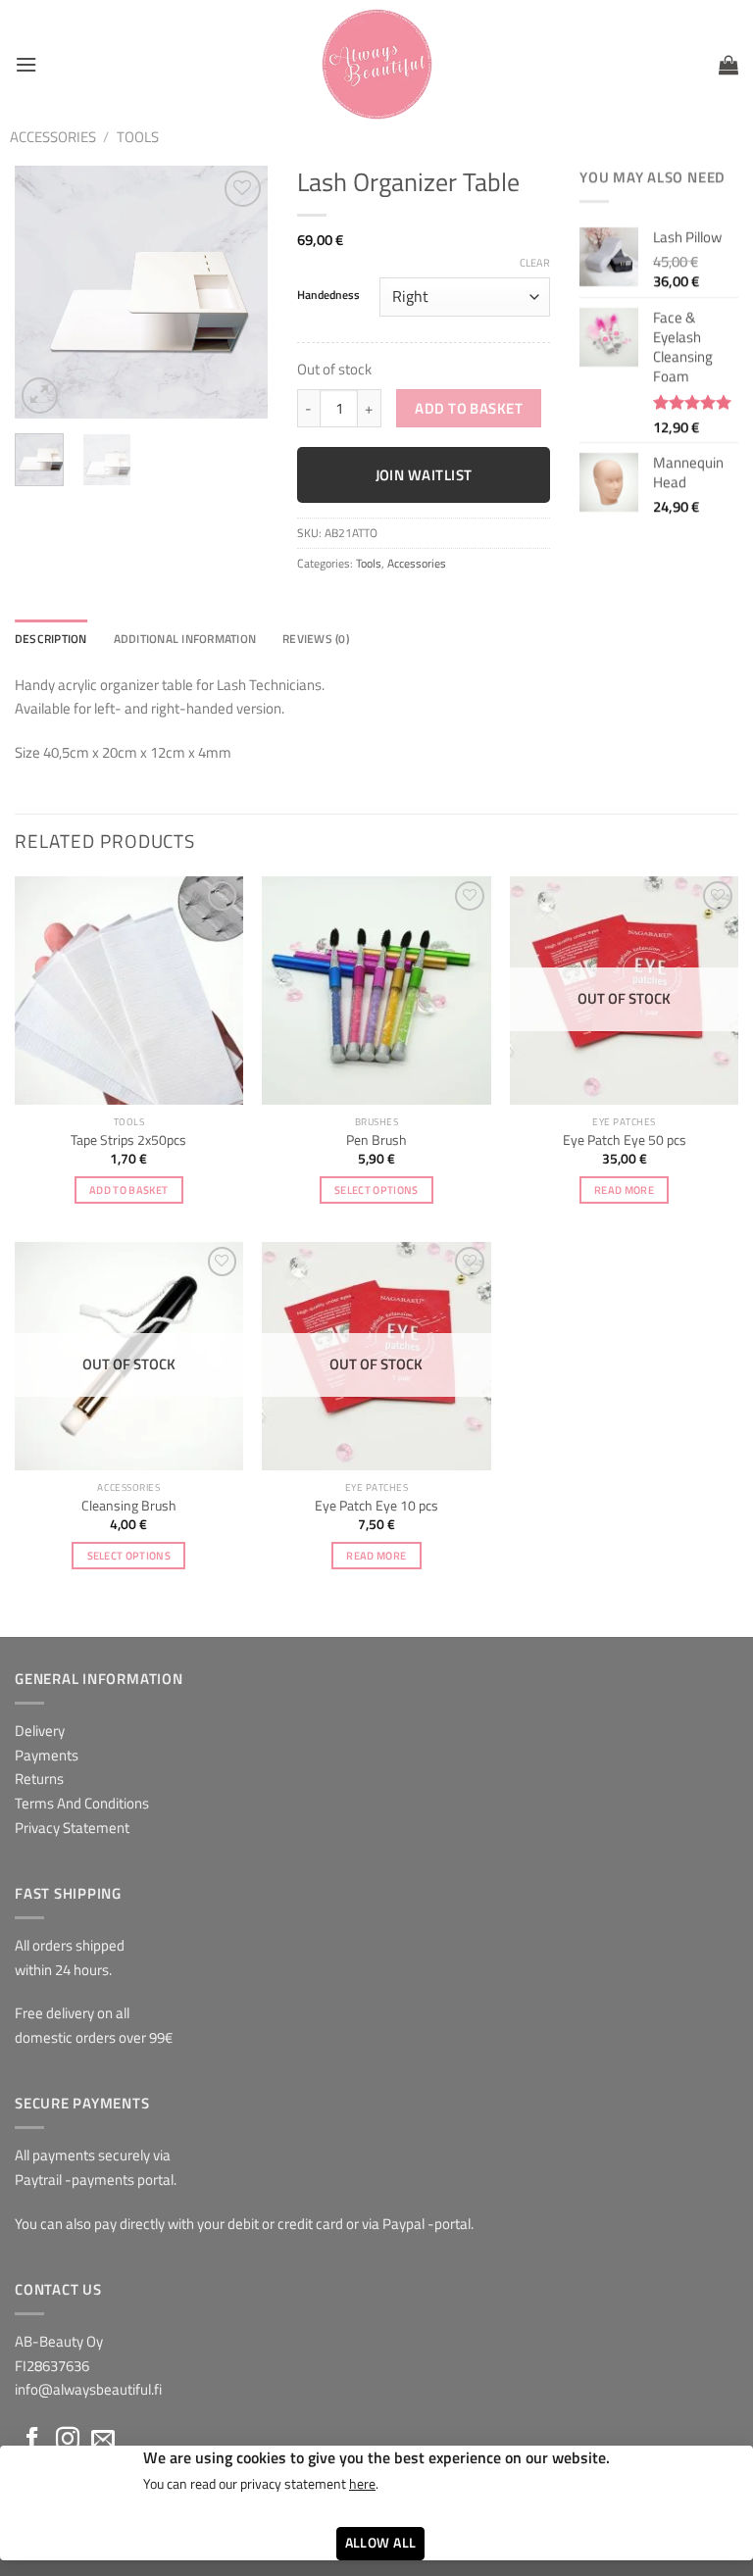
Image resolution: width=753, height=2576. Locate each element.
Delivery (40, 1731)
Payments (47, 1755)
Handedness (328, 295)
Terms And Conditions (82, 1803)
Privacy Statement (72, 1828)
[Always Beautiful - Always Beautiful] (377, 64)
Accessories (53, 137)
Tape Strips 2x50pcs (128, 1140)
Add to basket (469, 408)
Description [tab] (51, 639)
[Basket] (728, 65)
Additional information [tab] (185, 639)
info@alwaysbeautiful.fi (88, 2389)
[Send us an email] (103, 2440)
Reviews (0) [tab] (316, 639)
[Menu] (26, 65)
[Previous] (44, 292)
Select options (376, 1189)
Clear (535, 263)
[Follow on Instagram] (68, 2440)
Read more (624, 1189)
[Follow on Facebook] (32, 2440)
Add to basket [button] (128, 1189)
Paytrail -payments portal (94, 2180)
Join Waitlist (424, 475)
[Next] (238, 292)
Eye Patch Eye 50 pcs (625, 1140)
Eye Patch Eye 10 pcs (376, 1506)
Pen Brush (376, 1140)
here (362, 2484)
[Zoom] (40, 396)
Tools (138, 137)
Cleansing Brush (129, 1506)
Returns (39, 1779)
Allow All (381, 2543)
